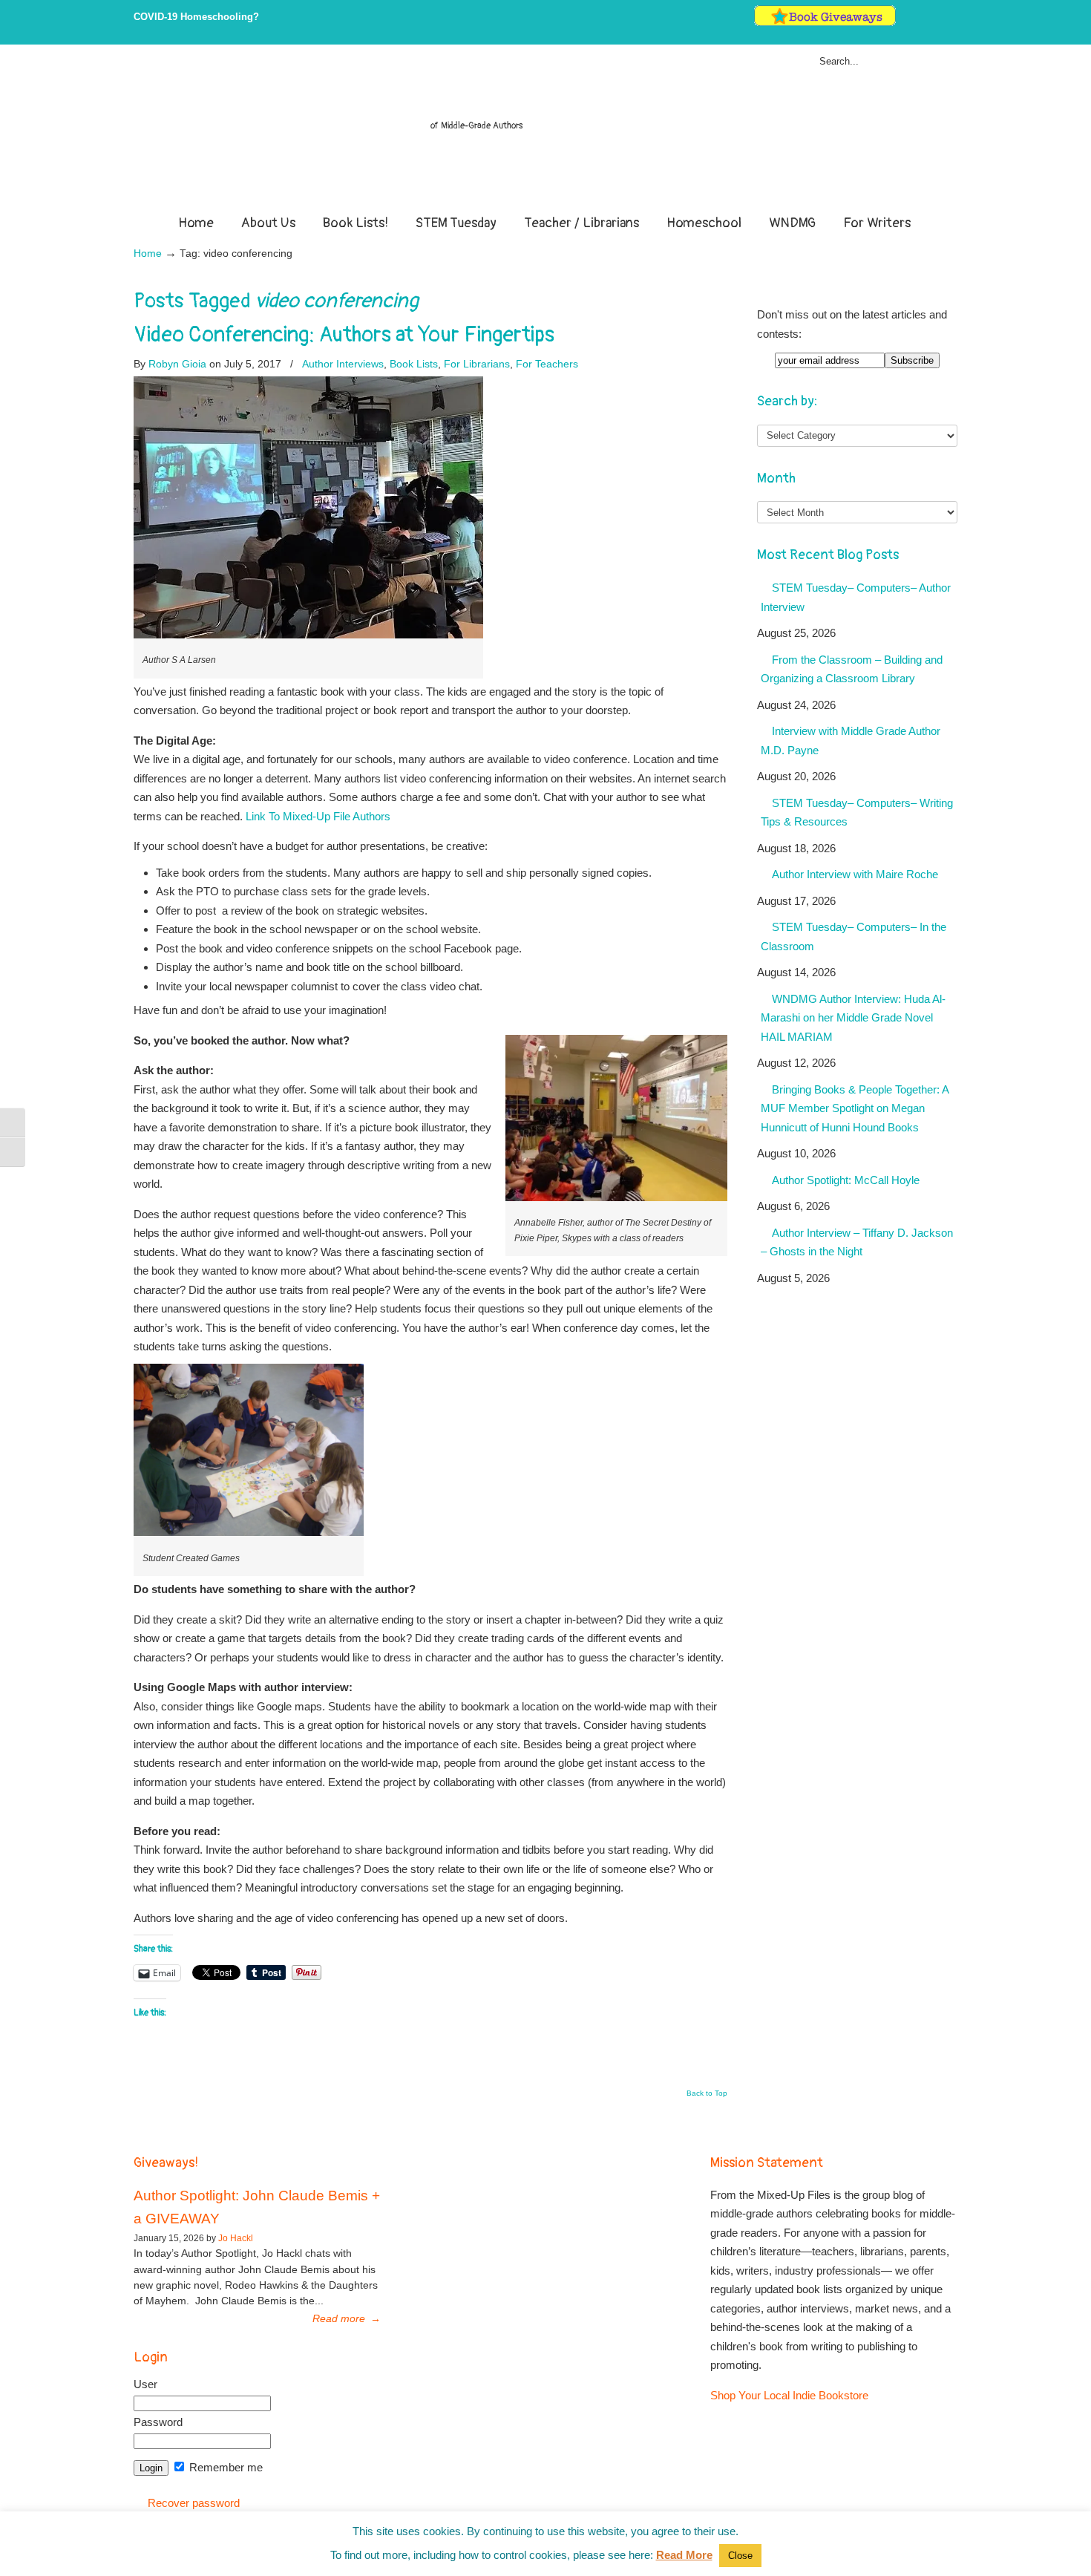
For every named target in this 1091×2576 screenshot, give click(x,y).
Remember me (225, 2467)
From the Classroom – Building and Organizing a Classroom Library (852, 669)
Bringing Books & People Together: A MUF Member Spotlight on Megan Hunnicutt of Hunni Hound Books (855, 1108)
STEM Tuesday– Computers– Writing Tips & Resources (857, 813)
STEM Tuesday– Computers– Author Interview (856, 597)
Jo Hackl (236, 2238)
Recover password (194, 2503)
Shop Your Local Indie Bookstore (789, 2395)
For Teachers (547, 364)
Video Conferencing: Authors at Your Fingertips (344, 335)
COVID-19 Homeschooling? (196, 17)
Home (148, 254)
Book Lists (414, 364)
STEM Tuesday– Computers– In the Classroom (854, 936)
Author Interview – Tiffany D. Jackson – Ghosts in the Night (857, 1242)
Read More (684, 2555)
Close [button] (740, 2556)
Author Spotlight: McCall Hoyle (846, 1180)
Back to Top (707, 2093)
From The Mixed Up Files (545, 132)
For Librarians (477, 364)
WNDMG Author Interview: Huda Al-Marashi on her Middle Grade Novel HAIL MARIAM (853, 1018)
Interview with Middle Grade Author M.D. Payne (851, 741)
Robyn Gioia (177, 364)
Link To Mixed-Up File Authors (317, 816)
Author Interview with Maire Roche (855, 874)
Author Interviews (343, 364)
